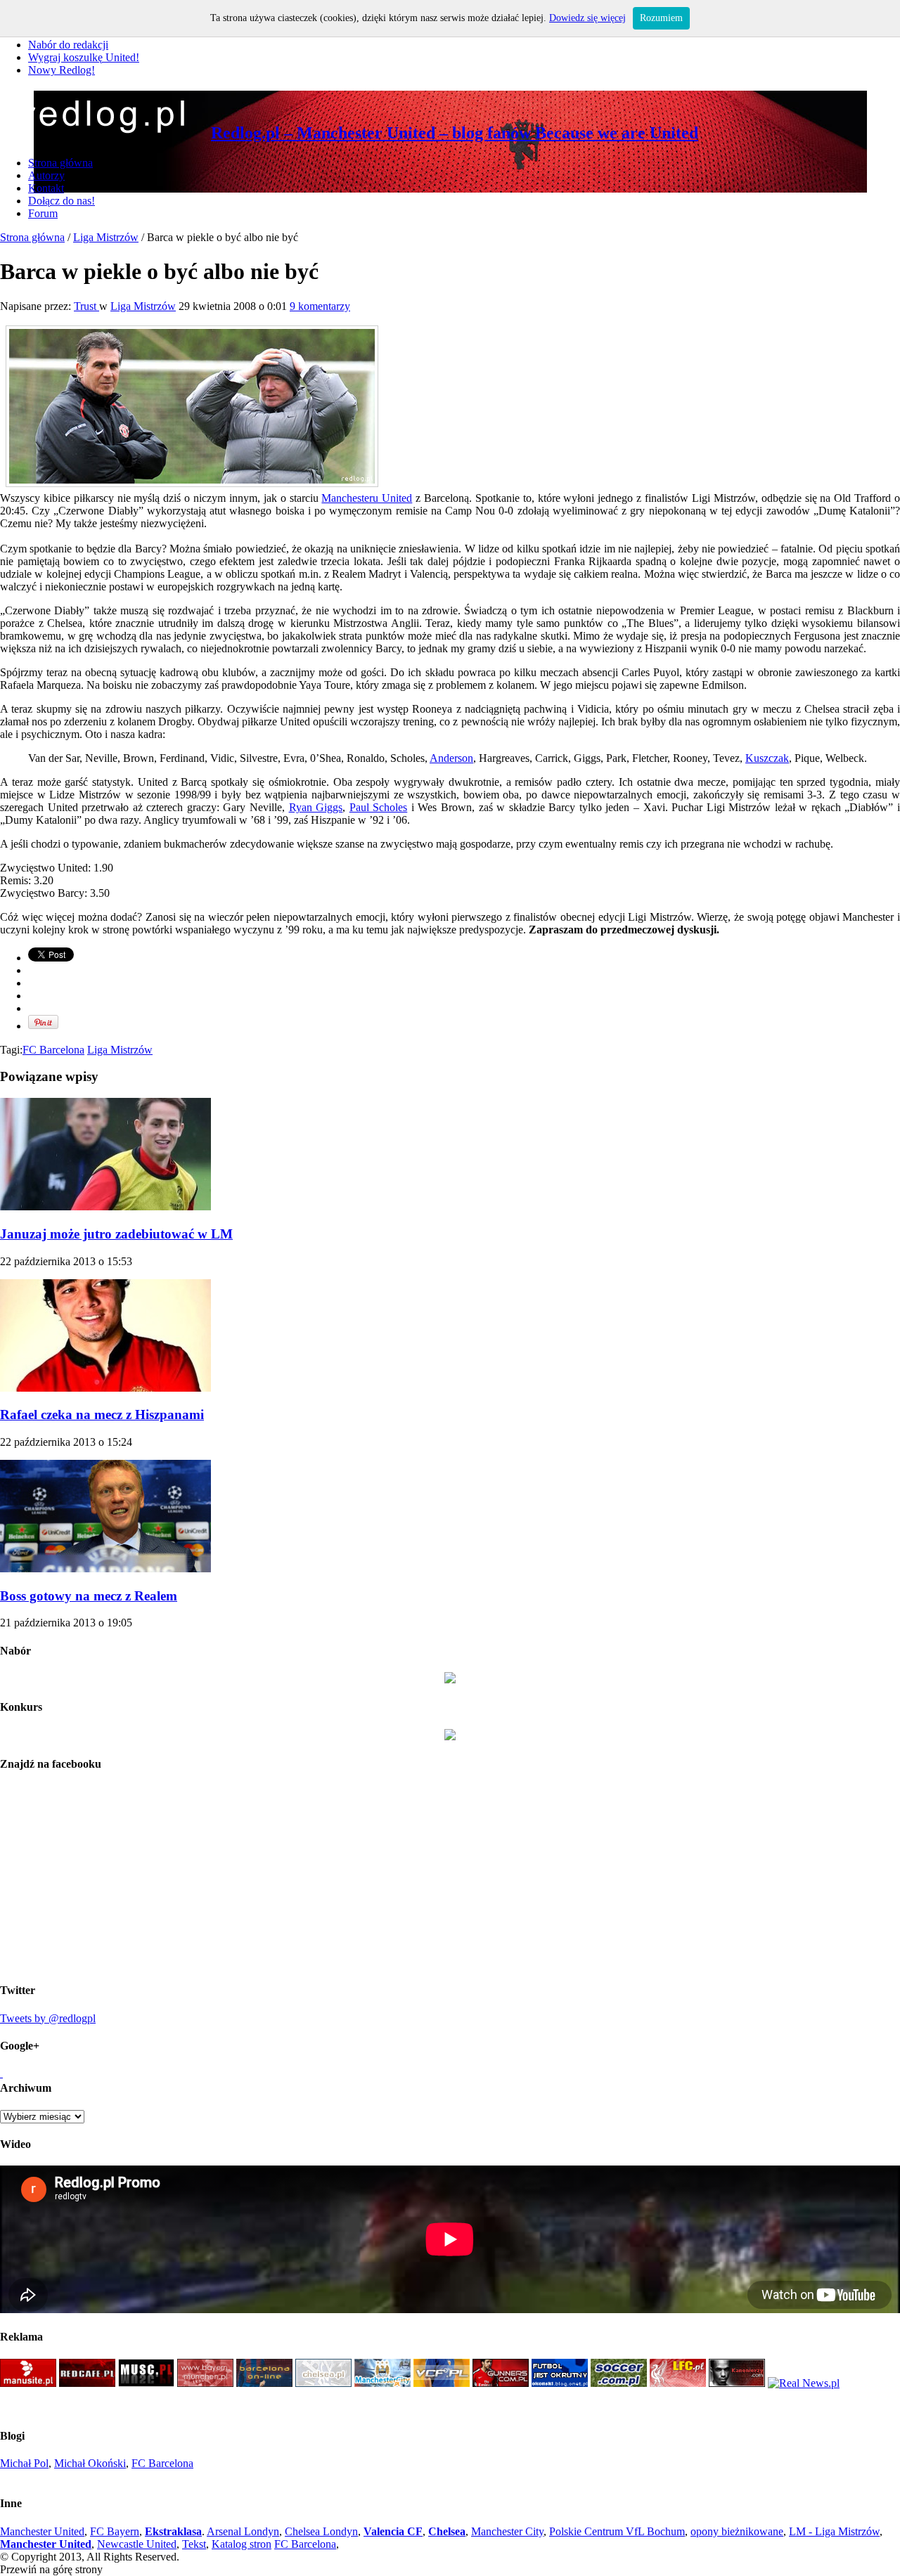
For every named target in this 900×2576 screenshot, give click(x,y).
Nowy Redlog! (62, 70)
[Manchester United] (28, 2383)
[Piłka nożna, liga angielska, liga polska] (619, 2383)
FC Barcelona (53, 1050)
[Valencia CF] (442, 2383)
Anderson (451, 758)
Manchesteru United (367, 498)
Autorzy (46, 175)
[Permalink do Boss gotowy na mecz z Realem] (105, 1568)
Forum (43, 213)
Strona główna (60, 163)
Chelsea (447, 2531)
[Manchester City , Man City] (382, 2383)
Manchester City (507, 2531)
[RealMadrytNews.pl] (804, 2383)
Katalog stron (242, 2544)
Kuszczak (767, 758)
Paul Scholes (379, 807)
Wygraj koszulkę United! (84, 57)
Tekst (194, 2544)
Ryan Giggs (316, 807)
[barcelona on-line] (264, 2383)
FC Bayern (115, 2531)
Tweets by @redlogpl (48, 2018)
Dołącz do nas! (62, 201)
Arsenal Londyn (243, 2531)
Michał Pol (24, 2463)
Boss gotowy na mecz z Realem (89, 1596)
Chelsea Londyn (321, 2531)
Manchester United (42, 2531)
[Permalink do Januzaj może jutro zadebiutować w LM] (105, 1206)
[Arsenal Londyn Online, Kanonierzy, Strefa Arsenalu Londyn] (737, 2383)
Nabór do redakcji (68, 45)
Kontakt (46, 188)
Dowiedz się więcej (587, 18)
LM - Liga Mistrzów (834, 2531)
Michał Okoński (90, 2463)
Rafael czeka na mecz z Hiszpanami (102, 1415)
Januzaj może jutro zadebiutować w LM (116, 1234)
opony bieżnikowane (737, 2531)
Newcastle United (137, 2544)
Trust (86, 306)
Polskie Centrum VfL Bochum (617, 2531)
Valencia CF (393, 2531)
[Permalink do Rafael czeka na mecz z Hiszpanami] (105, 1388)
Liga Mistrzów (106, 237)
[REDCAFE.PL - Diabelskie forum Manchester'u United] (87, 2383)
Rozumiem (661, 18)
